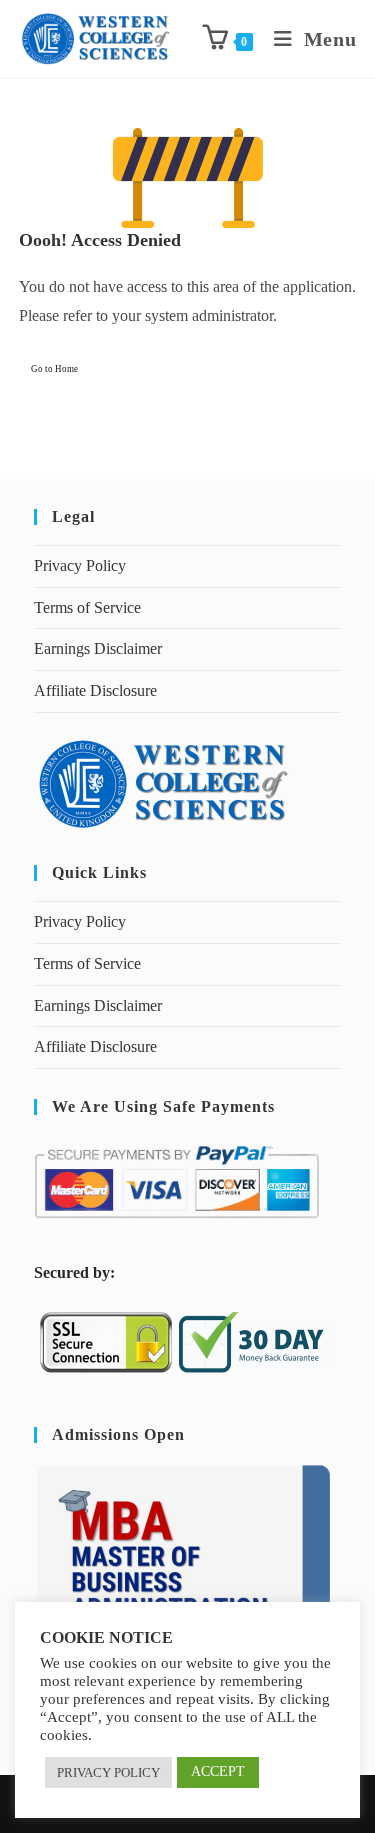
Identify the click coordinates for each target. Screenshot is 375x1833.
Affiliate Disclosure (95, 690)
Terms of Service (87, 607)
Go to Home (54, 369)
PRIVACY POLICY (108, 1772)
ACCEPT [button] (218, 1771)
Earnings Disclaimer (98, 648)
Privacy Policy (80, 565)
